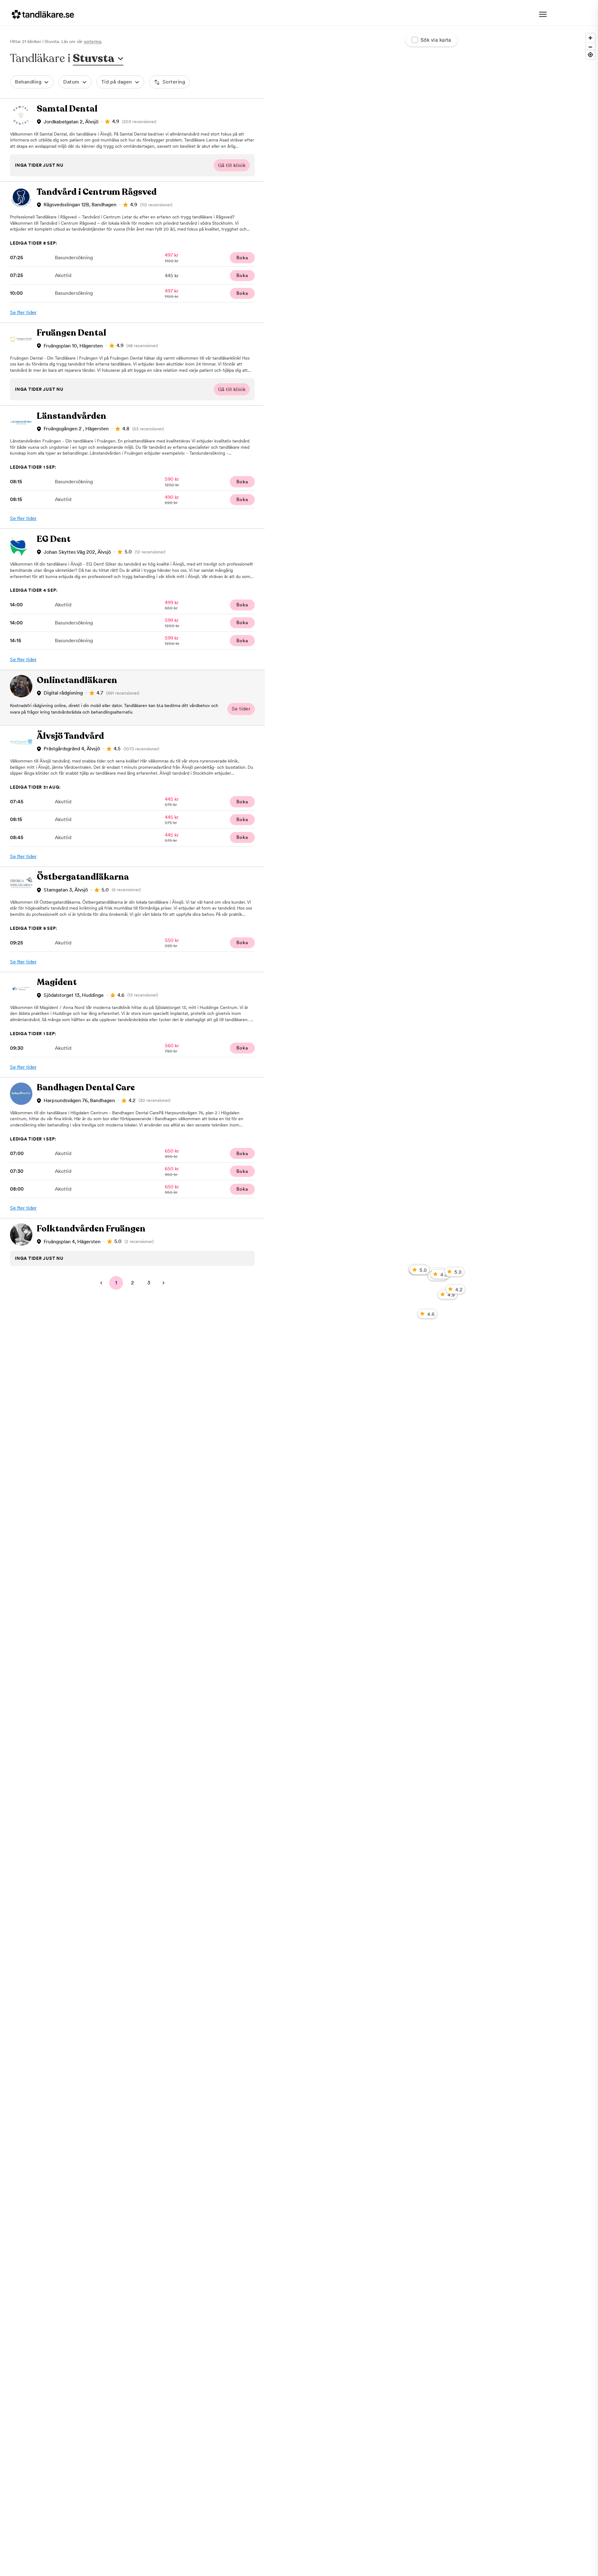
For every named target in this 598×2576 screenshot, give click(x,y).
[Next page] (164, 1283)
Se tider (241, 709)
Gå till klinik (232, 165)
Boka (242, 258)
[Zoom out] (590, 47)
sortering (93, 41)
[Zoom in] (590, 38)
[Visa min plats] (590, 55)
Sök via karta (436, 40)
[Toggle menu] (543, 14)
